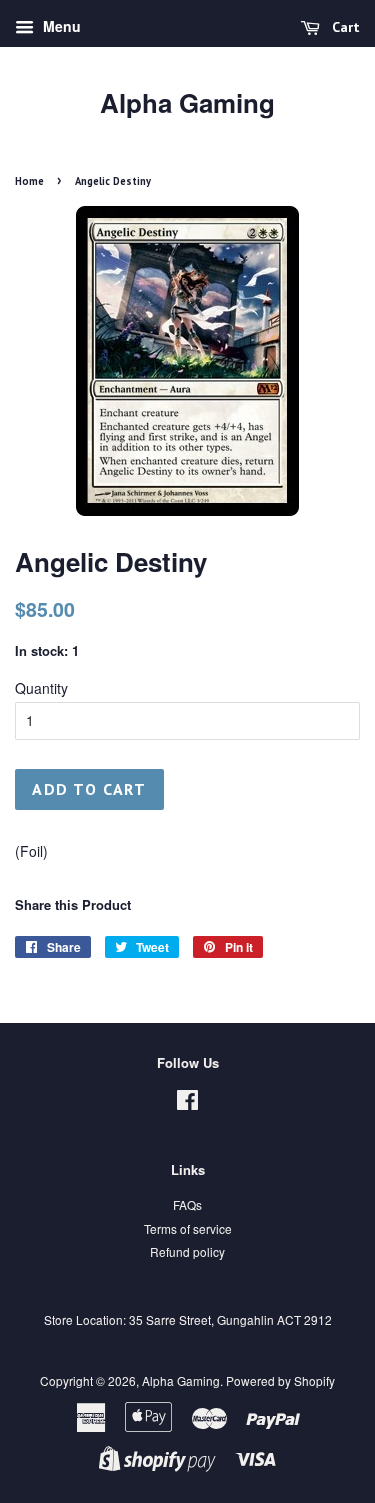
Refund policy (187, 1251)
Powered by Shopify (280, 1380)
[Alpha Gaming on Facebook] (187, 1103)
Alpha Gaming (187, 102)
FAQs (187, 1204)
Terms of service (188, 1228)
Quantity (41, 688)
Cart (344, 27)
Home (29, 181)
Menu (60, 26)
